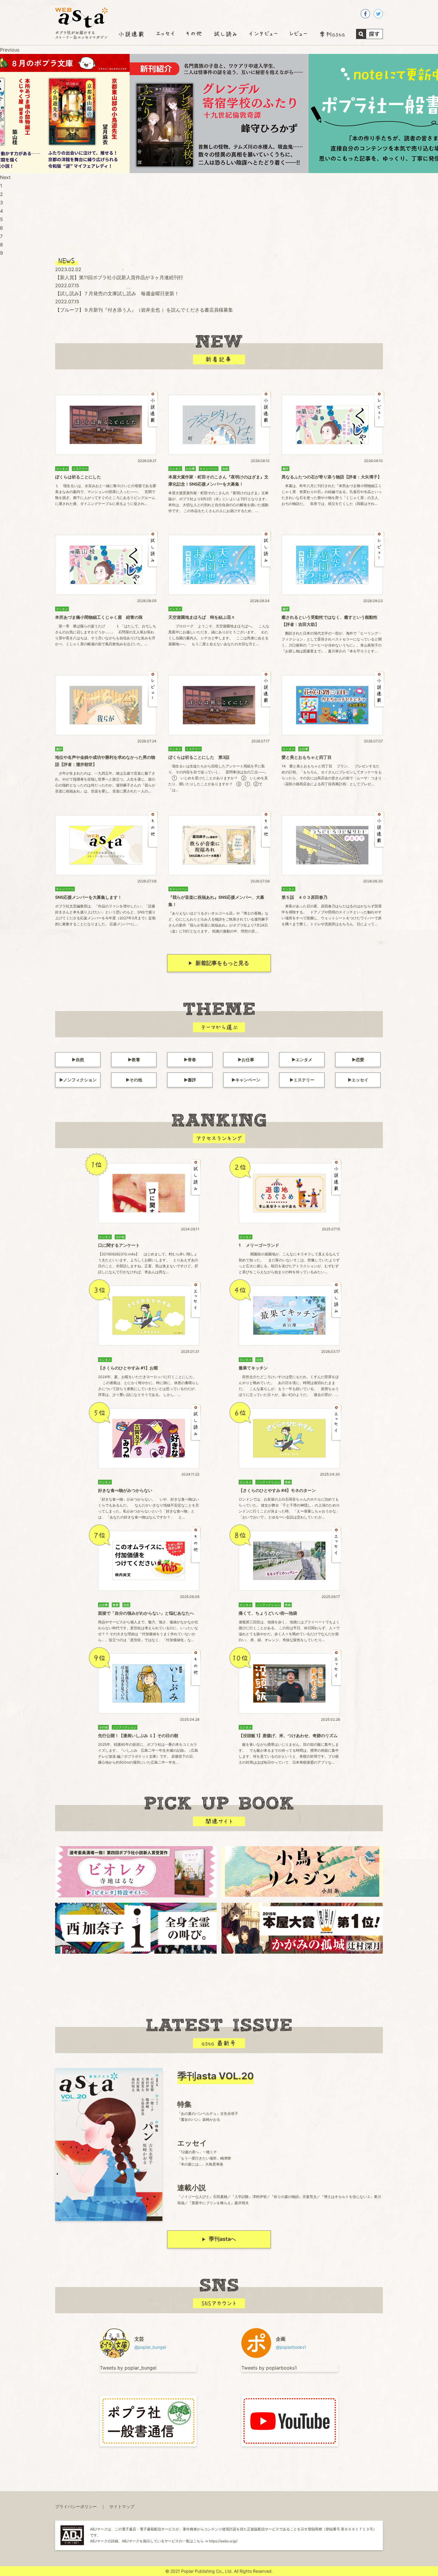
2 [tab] (1, 194)
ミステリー (304, 1080)
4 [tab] (1, 211)
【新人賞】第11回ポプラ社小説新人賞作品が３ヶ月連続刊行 (119, 277)
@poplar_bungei (150, 2347)
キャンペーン (248, 1080)
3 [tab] (1, 203)
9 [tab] (1, 253)
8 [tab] (1, 245)
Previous (10, 50)
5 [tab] (1, 219)
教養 (136, 1060)
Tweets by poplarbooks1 (269, 2368)
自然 (80, 1060)
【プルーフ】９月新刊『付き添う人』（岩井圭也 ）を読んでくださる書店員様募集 (144, 310)
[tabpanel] (219, 114)
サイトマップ (122, 2506)
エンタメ (304, 1060)
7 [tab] (1, 236)
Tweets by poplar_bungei (128, 2368)
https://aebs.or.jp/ (223, 2541)
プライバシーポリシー (76, 2506)
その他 (136, 1080)
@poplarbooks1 (291, 2347)
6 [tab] (1, 228)
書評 (192, 1080)
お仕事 (248, 1060)
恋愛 (360, 1060)
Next (5, 177)
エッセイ (360, 1080)
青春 (192, 1060)
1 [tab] (1, 186)
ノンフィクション (80, 1080)
